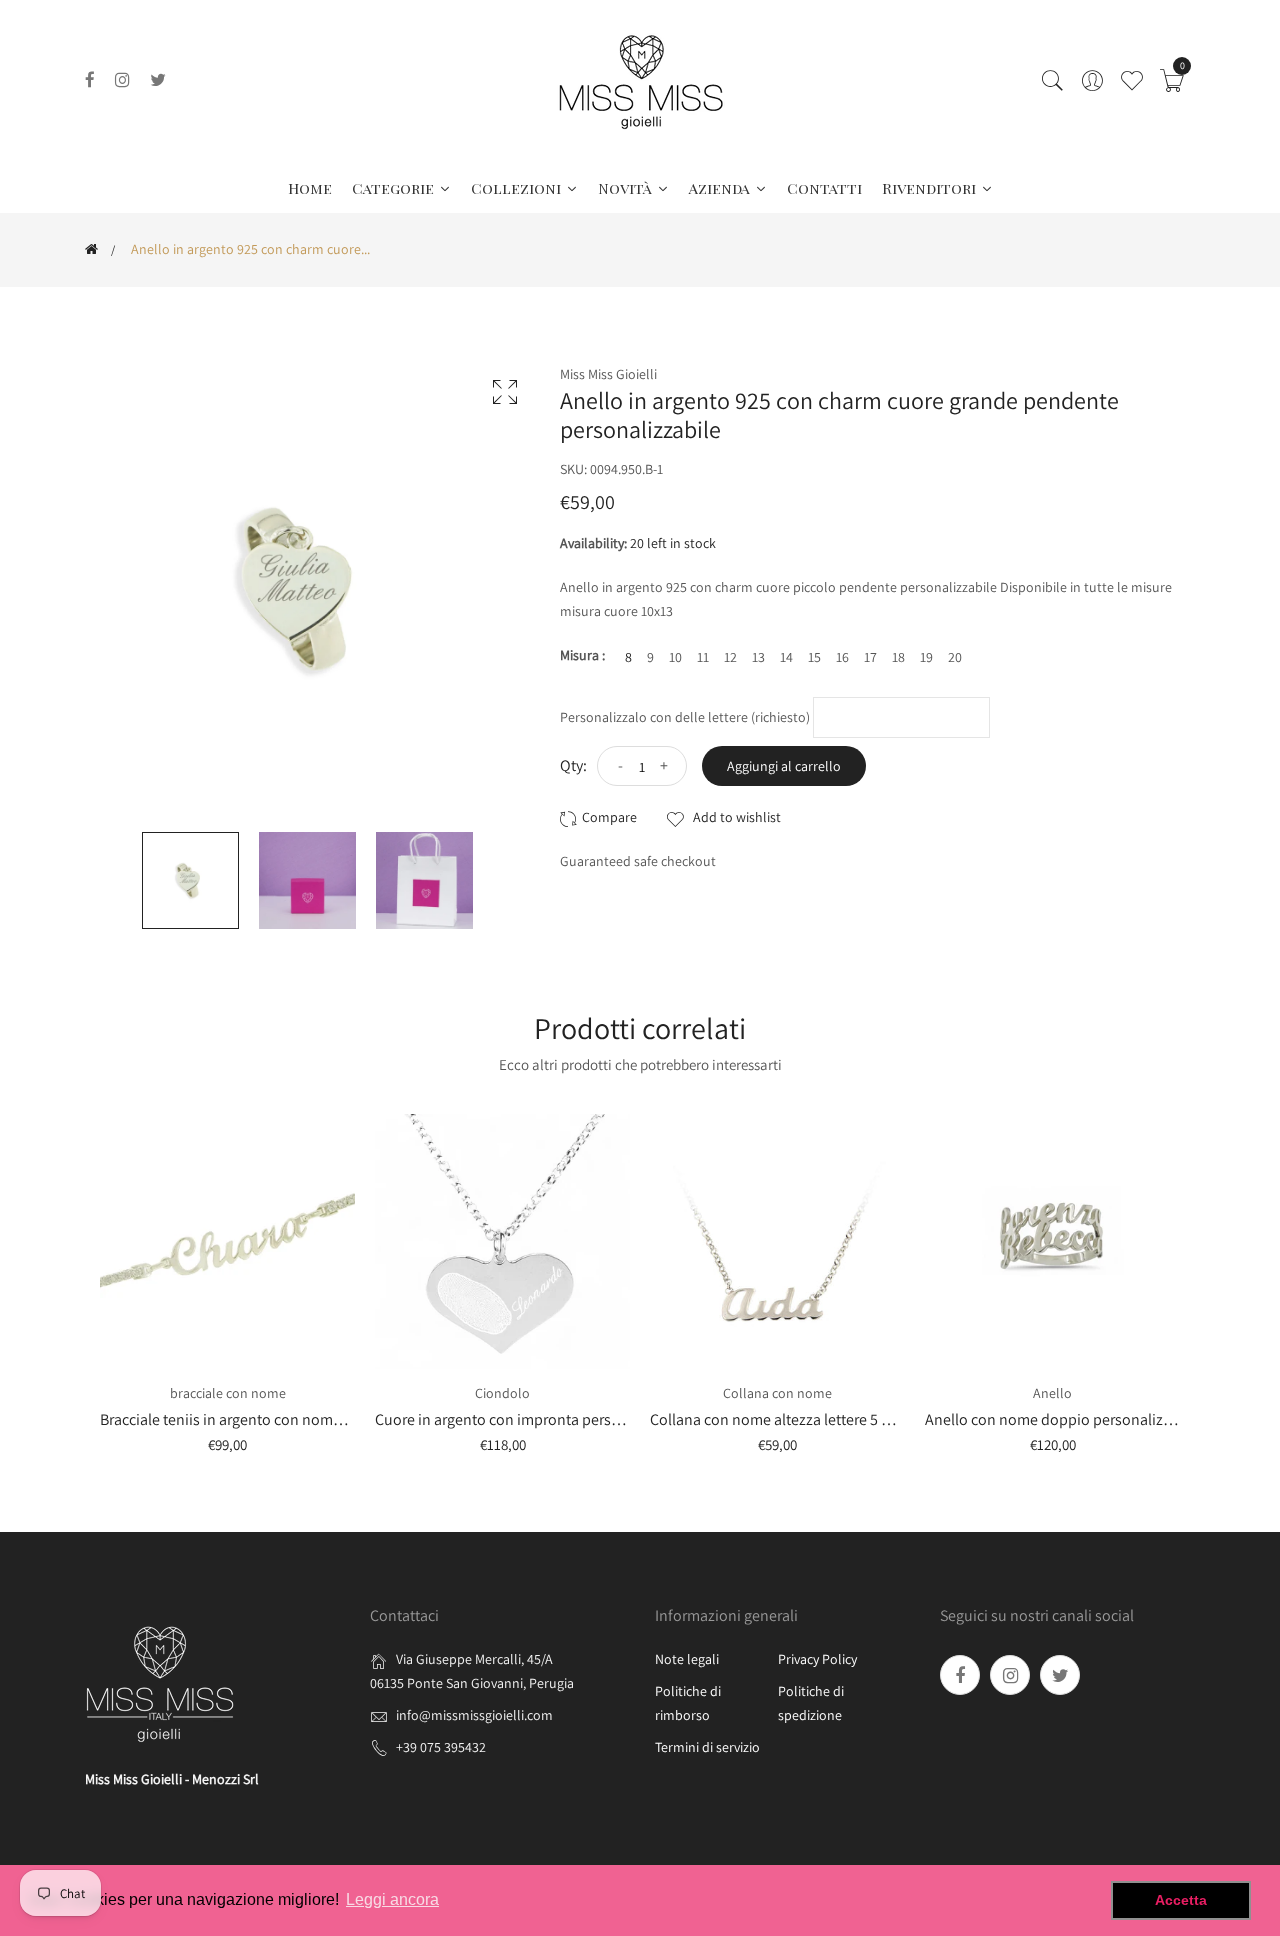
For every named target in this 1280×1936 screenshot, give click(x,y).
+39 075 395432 (441, 1747)
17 (870, 657)
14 (786, 657)
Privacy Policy (817, 1659)
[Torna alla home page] (91, 249)
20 (955, 657)
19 (926, 657)
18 (898, 657)
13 (758, 657)
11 (703, 657)
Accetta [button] (1181, 1900)
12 (730, 657)
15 (814, 657)
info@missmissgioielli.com (474, 1715)
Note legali (687, 1659)
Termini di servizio (707, 1747)
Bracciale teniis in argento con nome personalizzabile (277, 1419)
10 (675, 657)
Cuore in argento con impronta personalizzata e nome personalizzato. (607, 1419)
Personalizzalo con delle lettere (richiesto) (685, 717)
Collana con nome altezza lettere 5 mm (778, 1419)
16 (842, 657)
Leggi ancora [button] (392, 1899)
